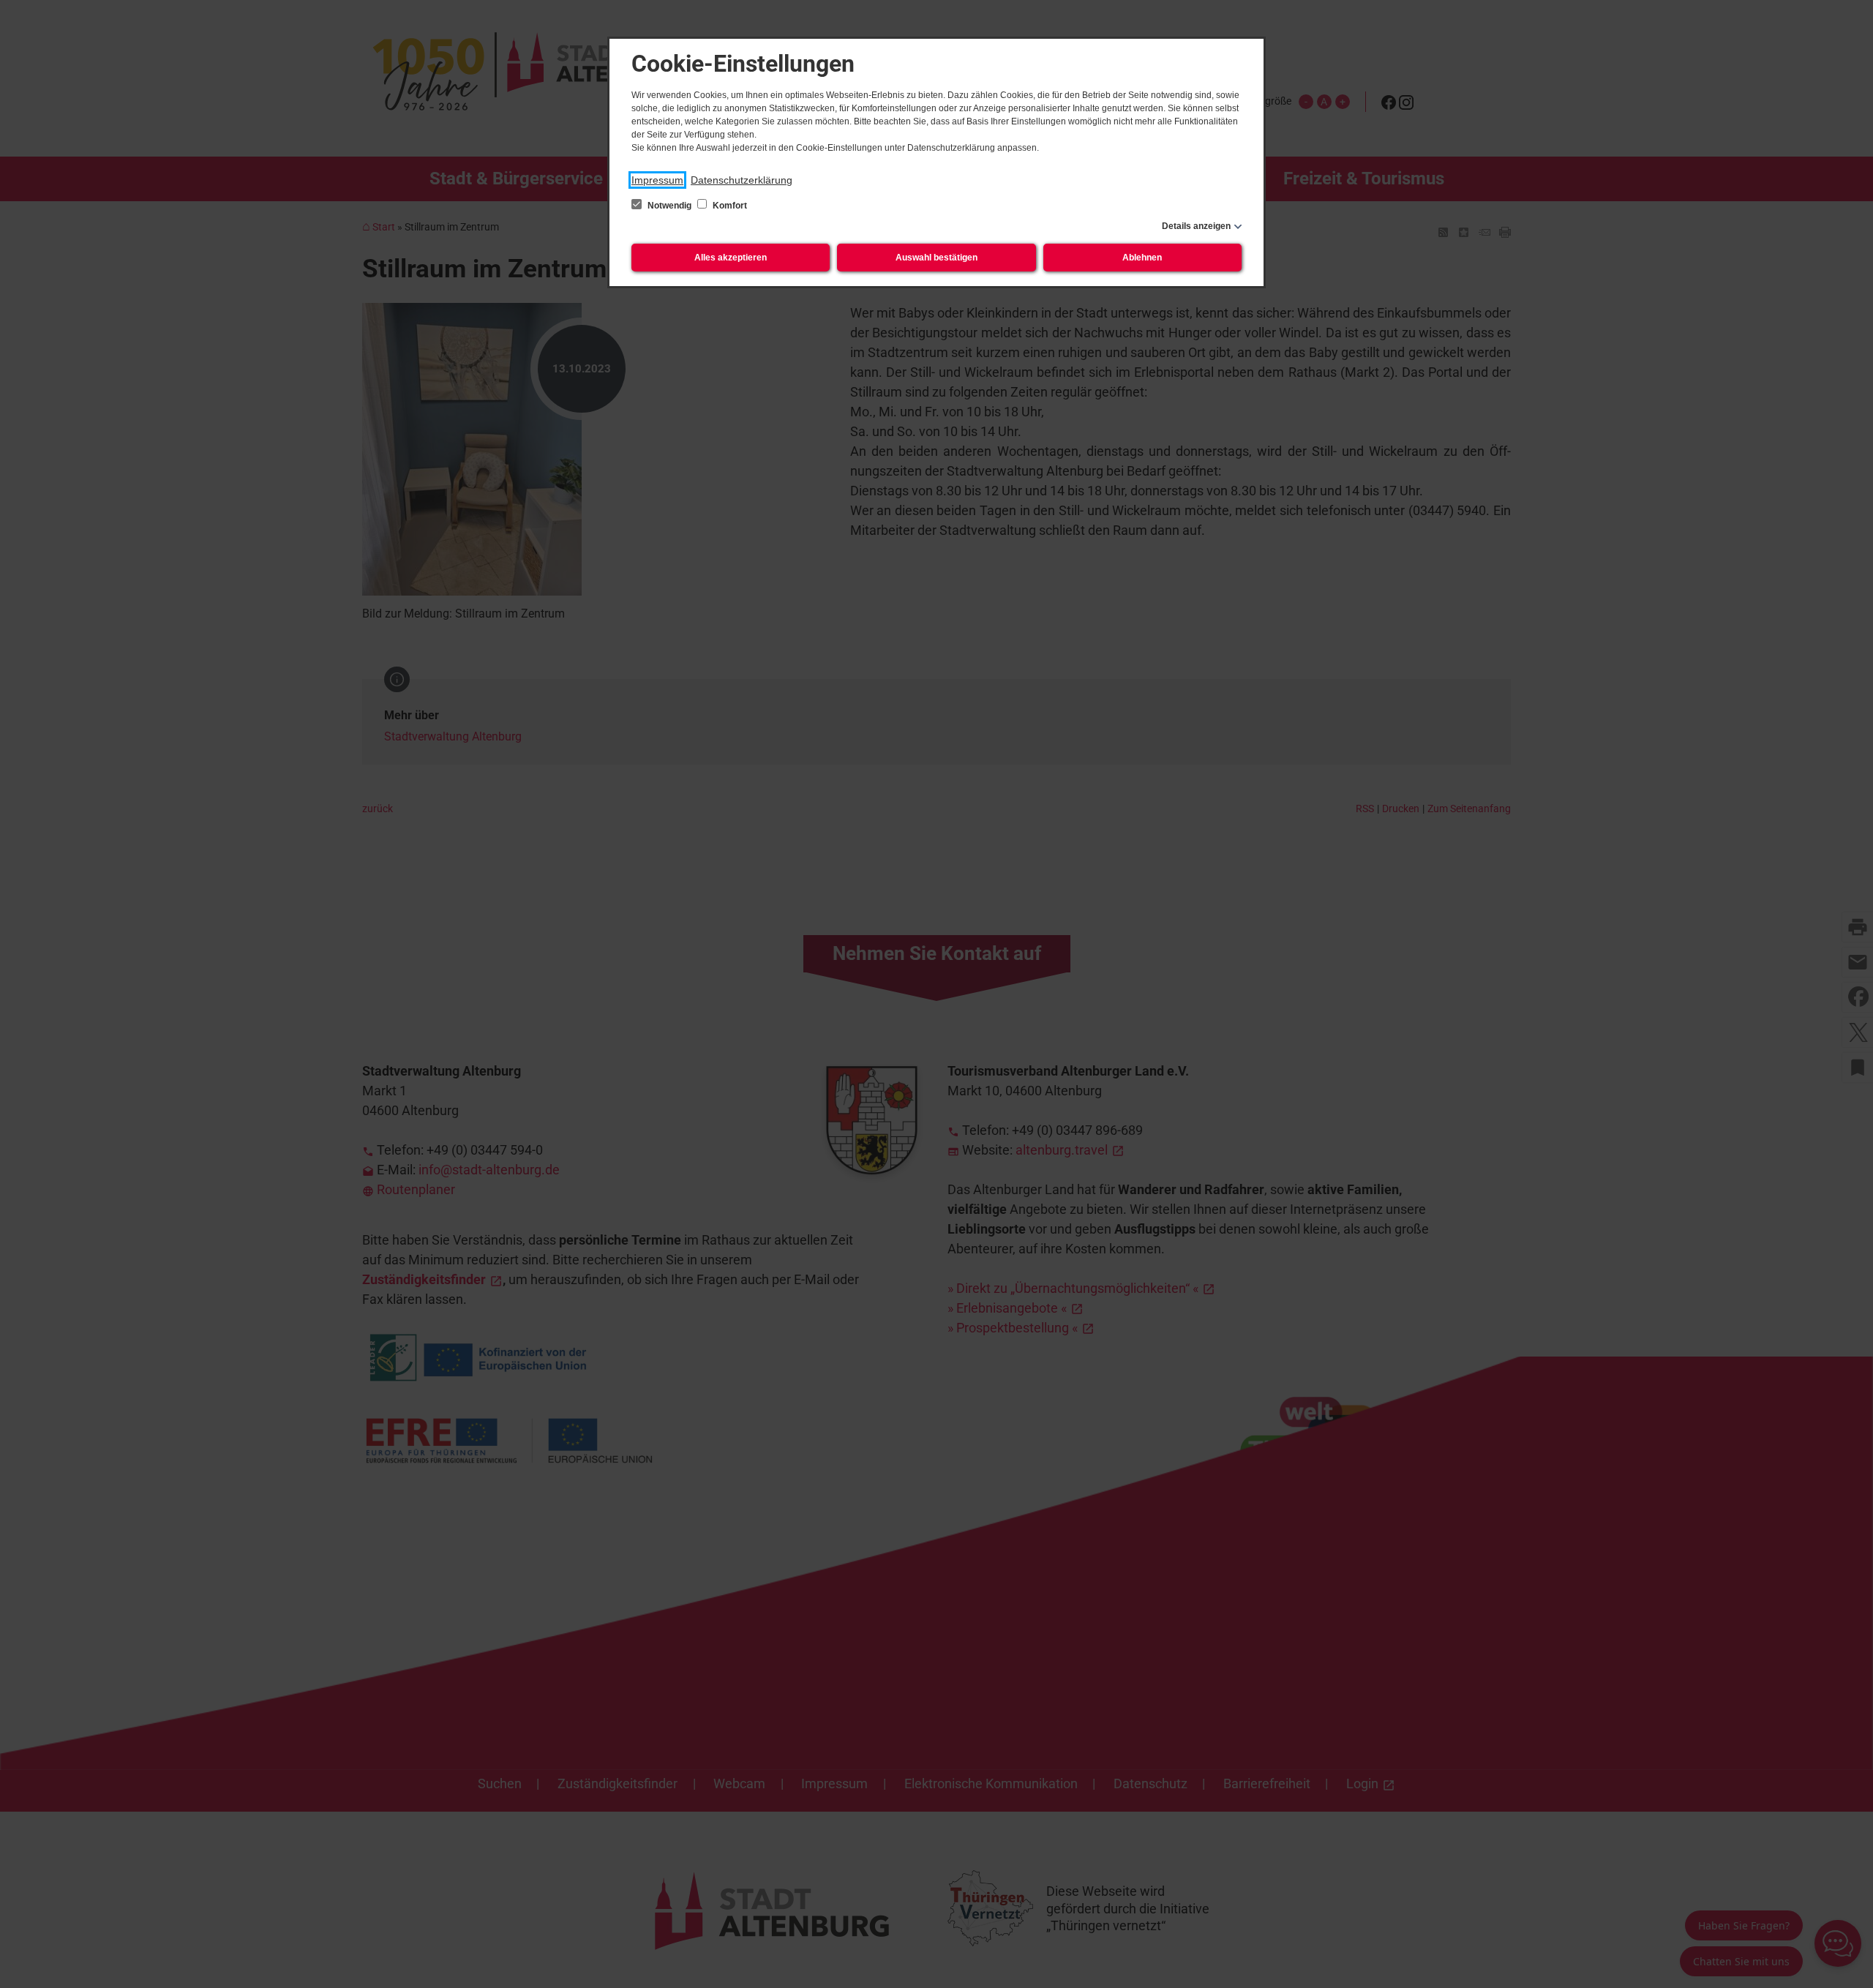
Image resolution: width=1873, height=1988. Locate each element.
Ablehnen (1142, 258)
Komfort (729, 206)
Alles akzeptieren (731, 258)
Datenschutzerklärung (742, 180)
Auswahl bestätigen (936, 258)
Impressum (657, 180)
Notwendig (669, 206)
